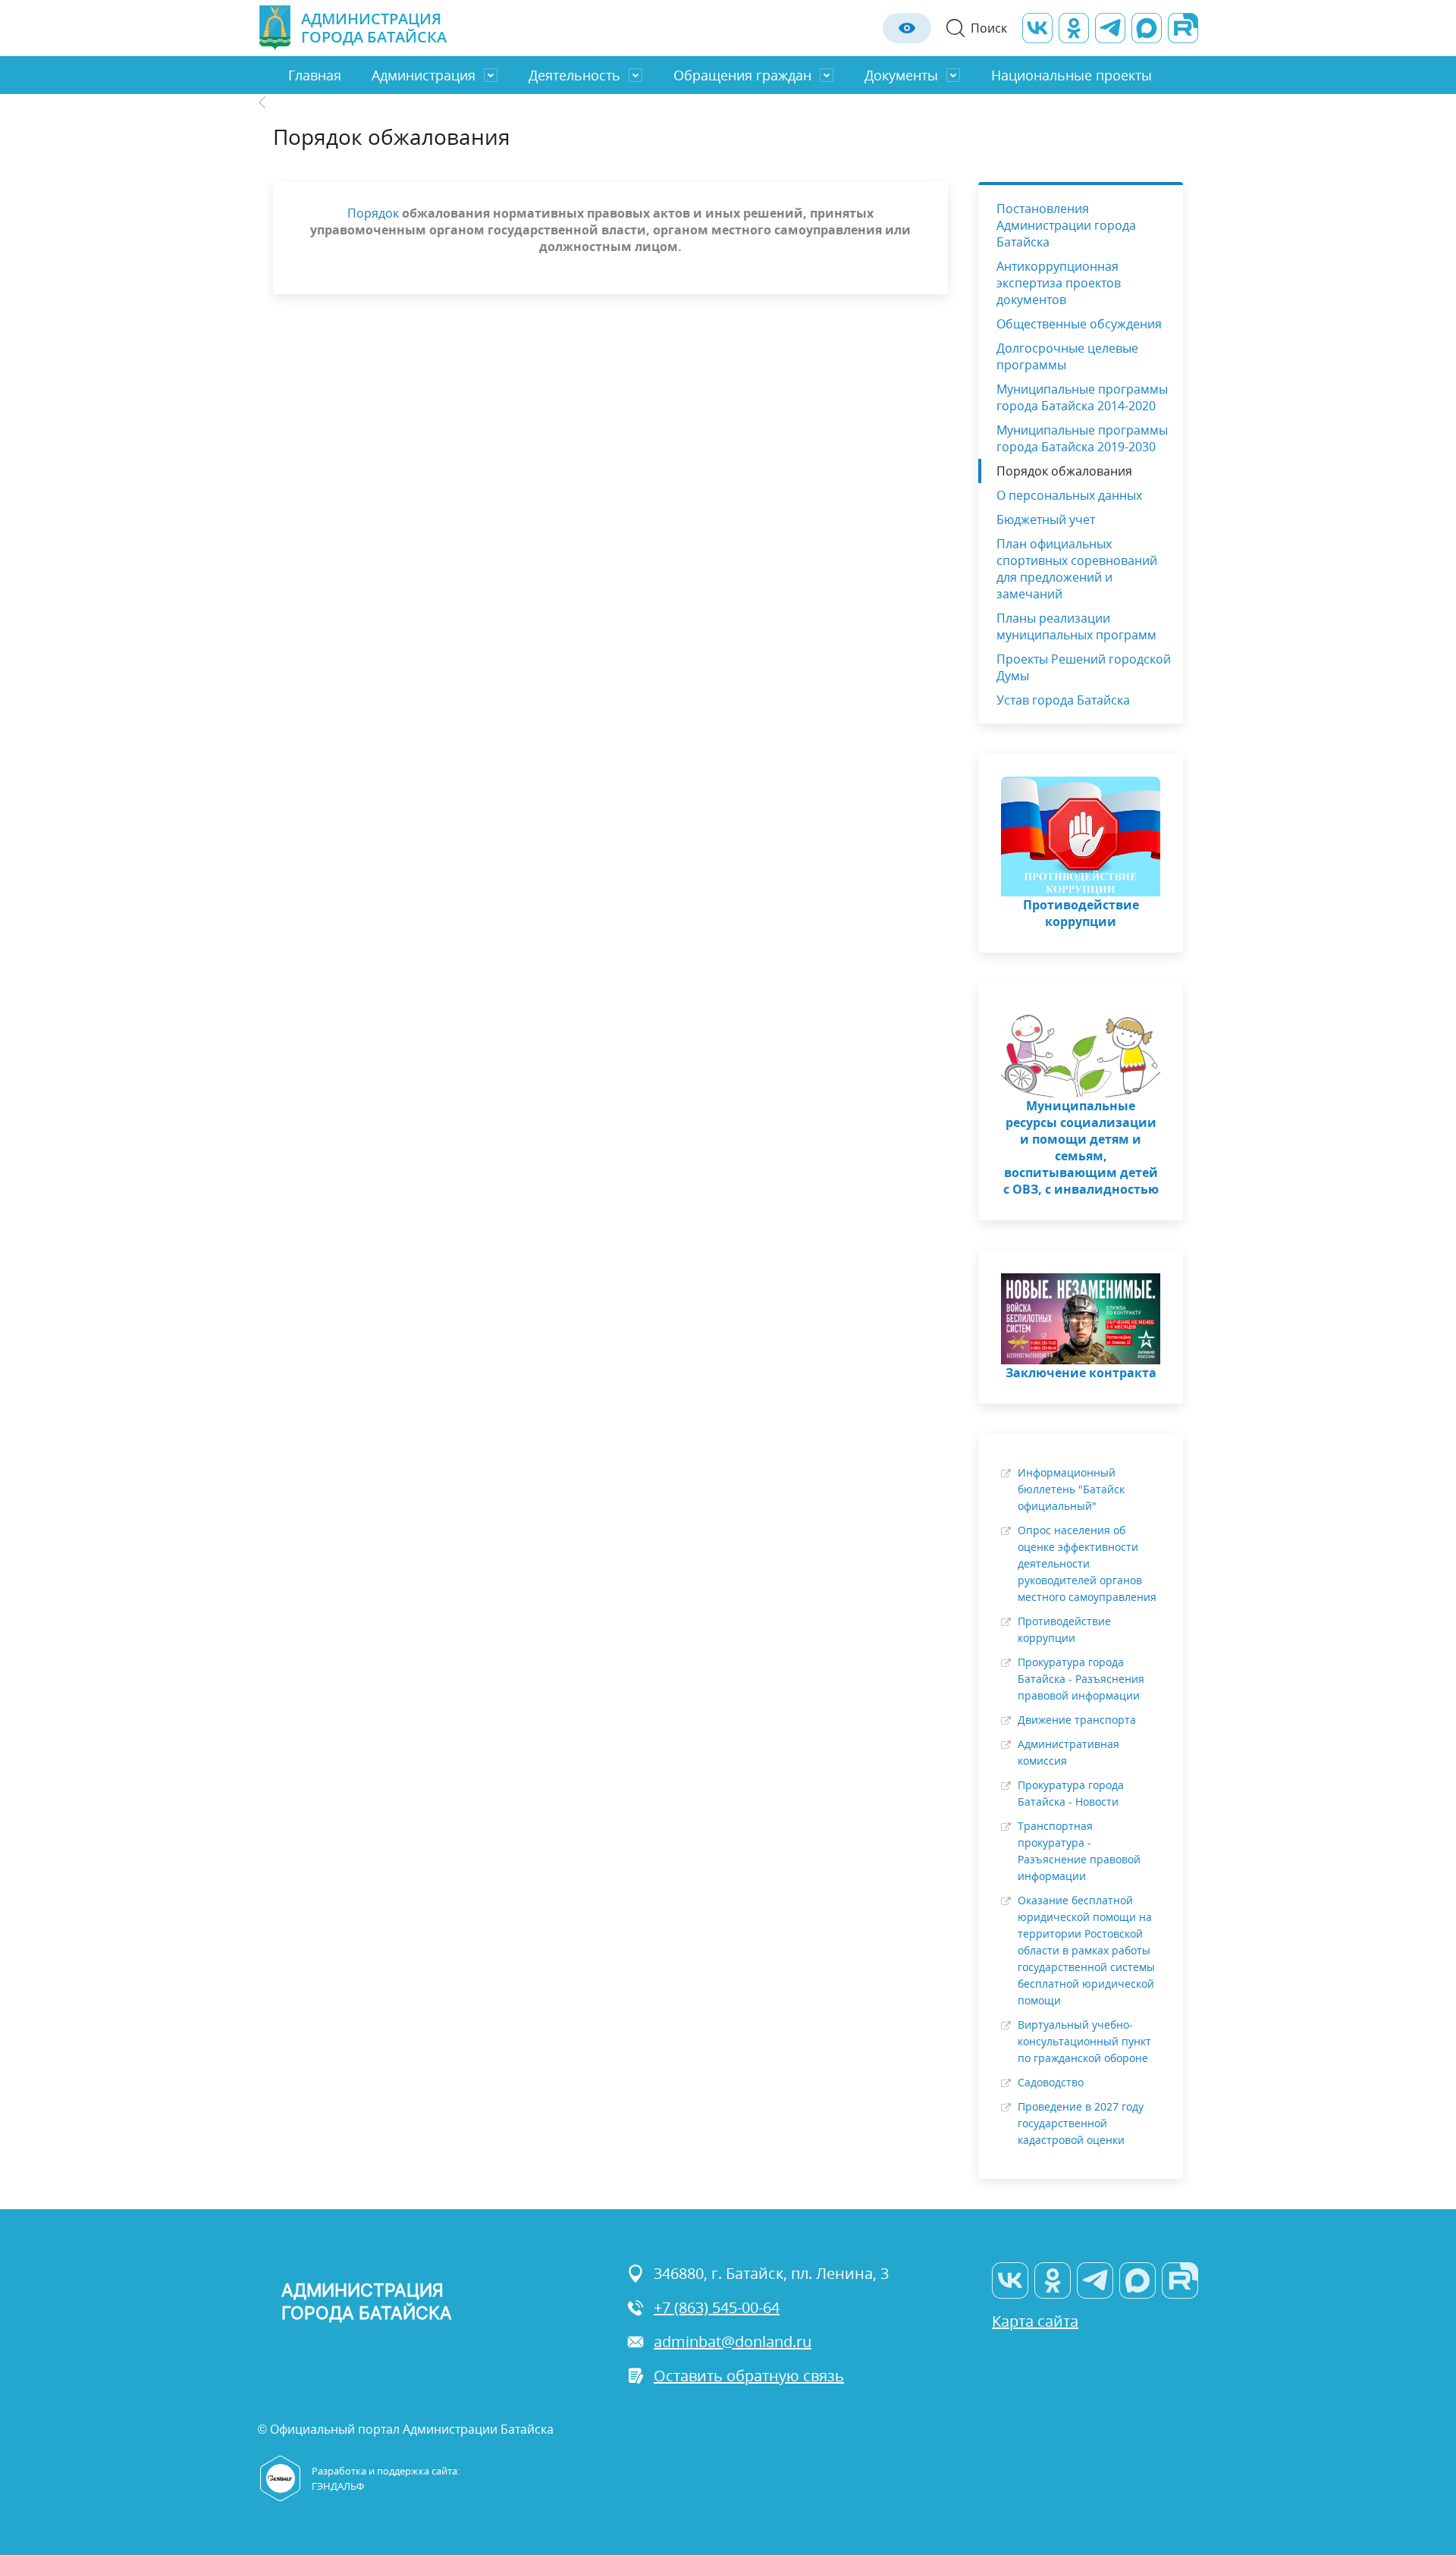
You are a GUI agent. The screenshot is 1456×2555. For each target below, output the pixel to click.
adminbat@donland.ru (733, 2342)
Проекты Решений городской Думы (1084, 667)
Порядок (373, 213)
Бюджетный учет (1046, 519)
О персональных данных (1069, 495)
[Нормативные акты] (270, 102)
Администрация (424, 75)
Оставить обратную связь (749, 2376)
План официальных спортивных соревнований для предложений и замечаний (1077, 569)
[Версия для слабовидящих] (907, 28)
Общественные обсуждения (1079, 324)
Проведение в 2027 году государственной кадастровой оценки (1081, 2123)
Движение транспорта (1077, 1720)
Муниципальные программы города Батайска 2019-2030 (1082, 438)
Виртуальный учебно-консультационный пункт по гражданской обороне (1084, 2041)
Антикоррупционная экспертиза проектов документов (1059, 283)
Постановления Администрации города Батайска (1066, 225)
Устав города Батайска (1063, 700)
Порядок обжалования (1064, 471)
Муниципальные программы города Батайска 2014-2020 (1082, 397)
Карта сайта (1035, 2321)
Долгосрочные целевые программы (1067, 356)
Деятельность (574, 75)
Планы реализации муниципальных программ (1076, 626)
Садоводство (1051, 2082)
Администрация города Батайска (374, 28)
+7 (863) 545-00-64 (717, 2307)
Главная (315, 75)
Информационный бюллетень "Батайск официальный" (1071, 1489)
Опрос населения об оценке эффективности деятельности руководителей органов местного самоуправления (1087, 1563)
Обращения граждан (742, 75)
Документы (901, 75)
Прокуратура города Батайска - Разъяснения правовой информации (1081, 1679)
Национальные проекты (1072, 75)
